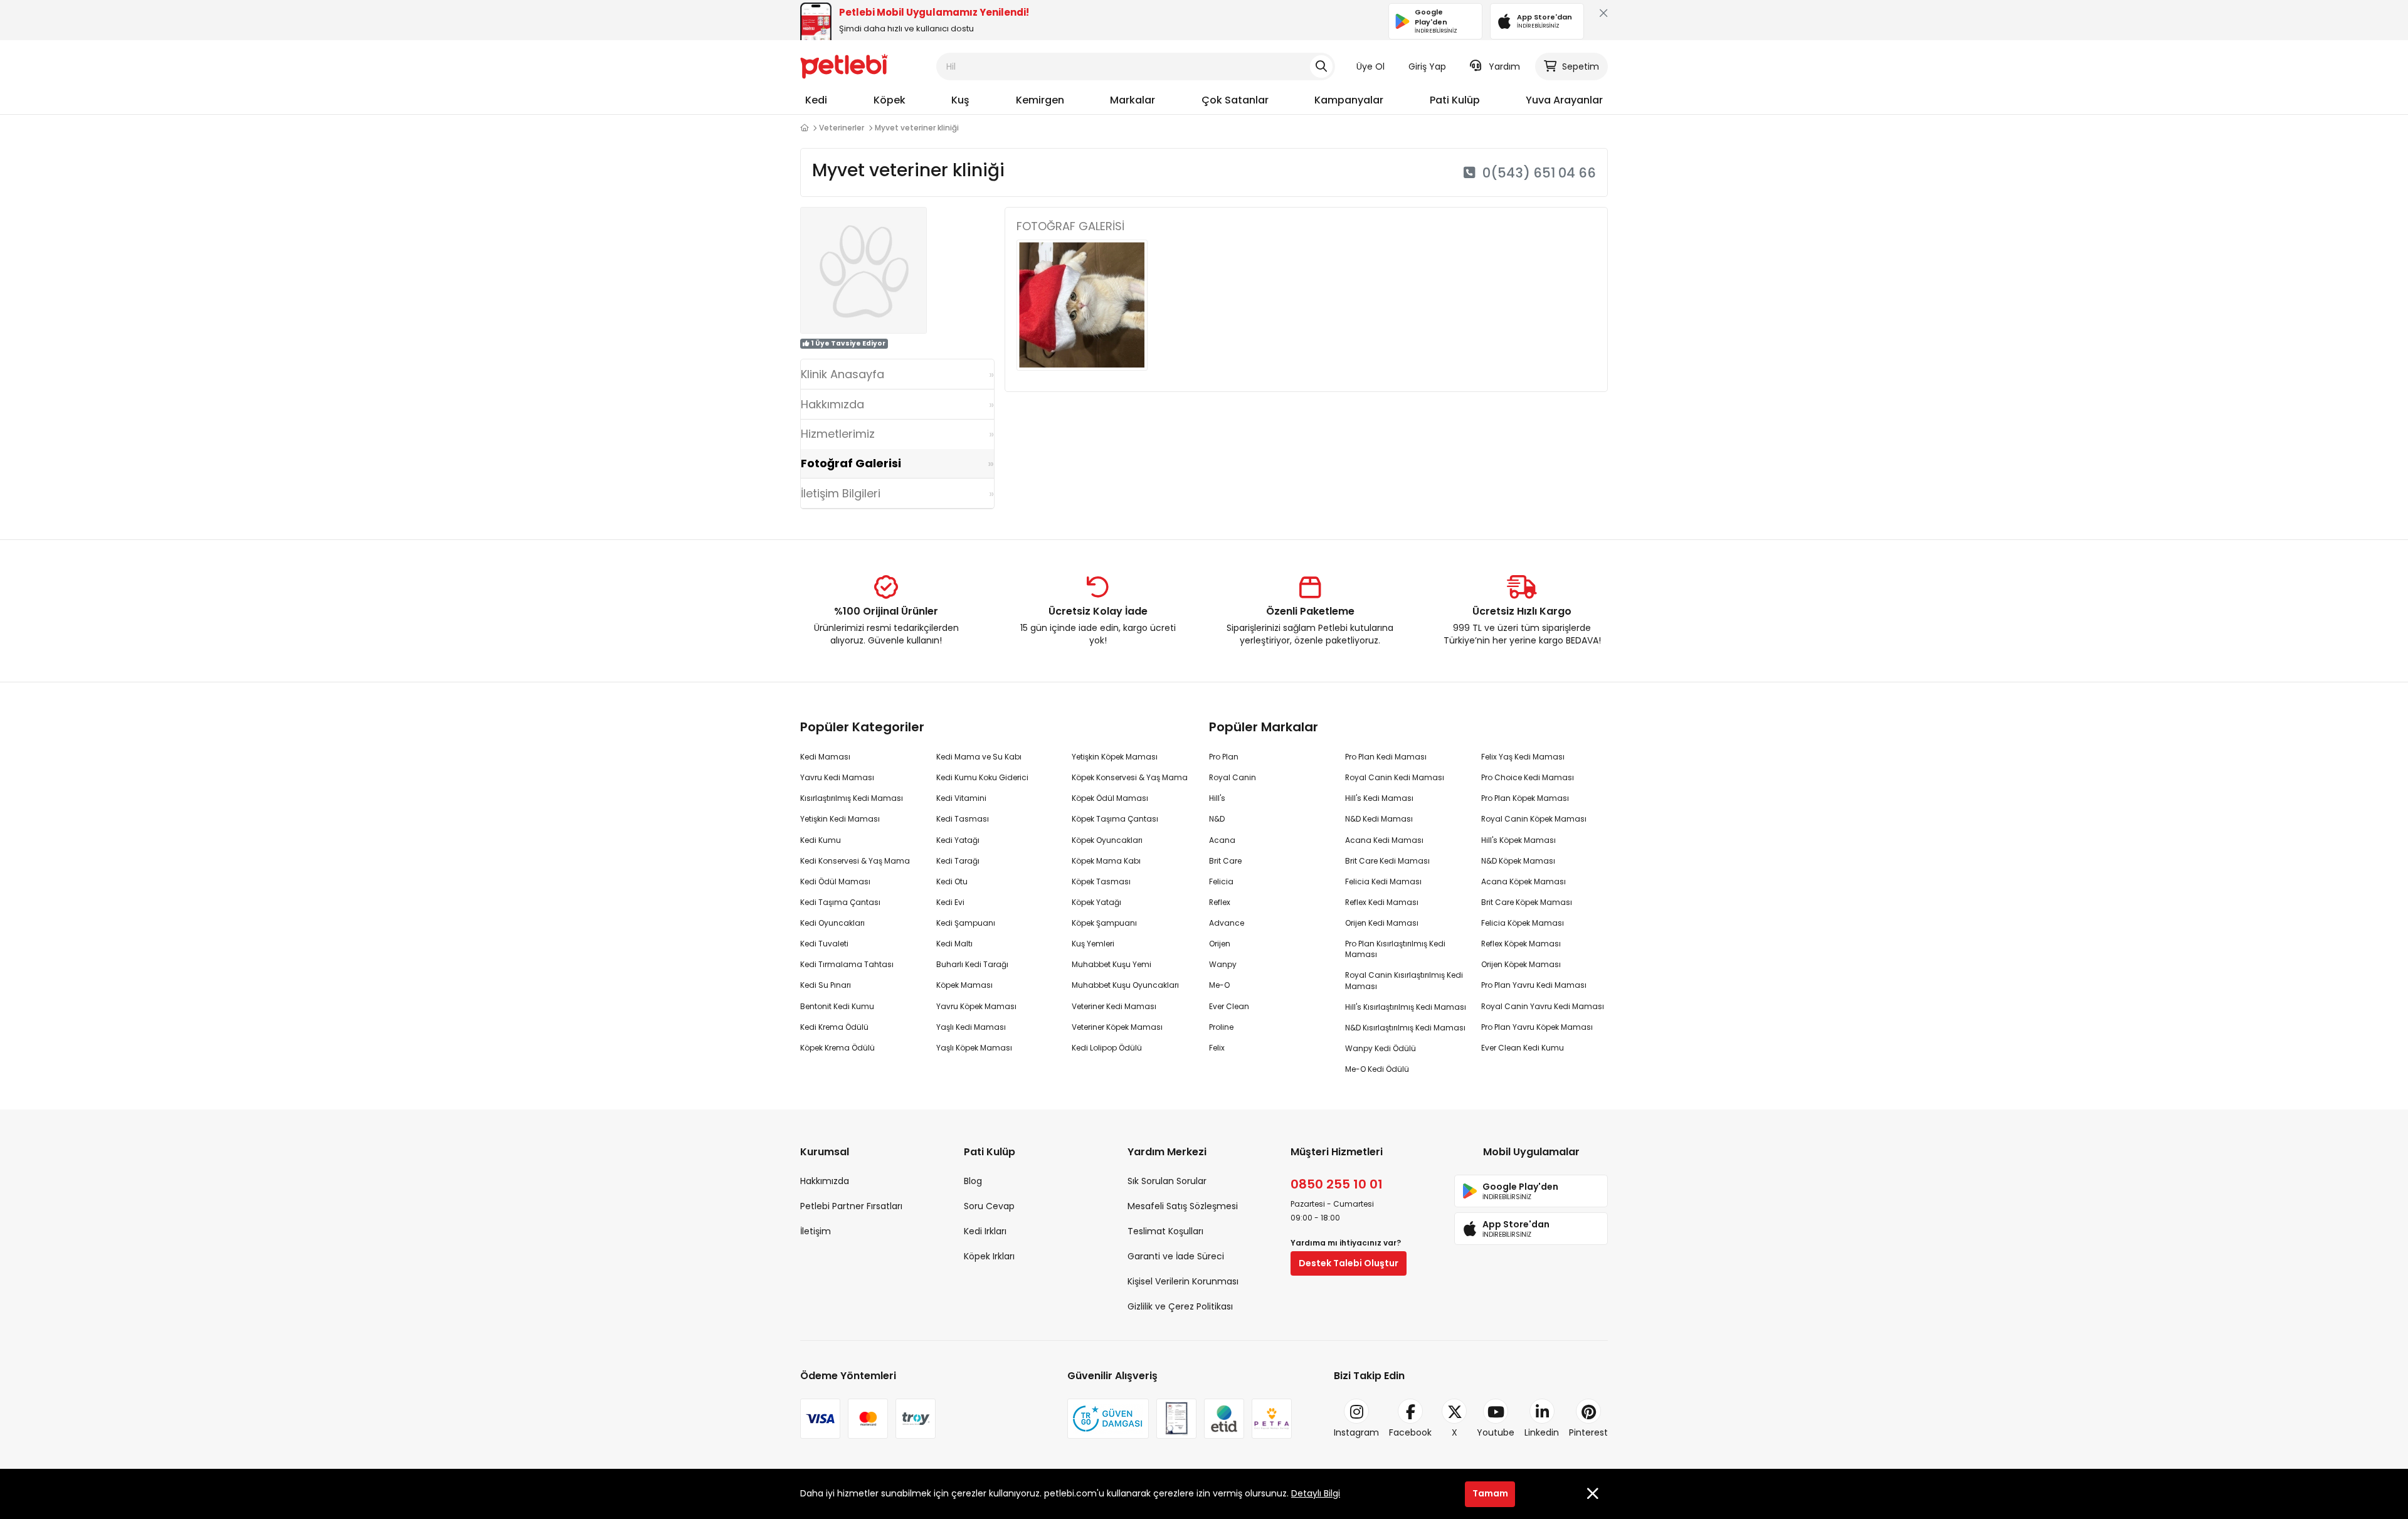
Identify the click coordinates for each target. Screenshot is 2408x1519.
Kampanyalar (1349, 100)
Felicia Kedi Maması (1383, 881)
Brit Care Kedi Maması (1387, 861)
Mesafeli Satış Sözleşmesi (1183, 1206)
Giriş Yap (1427, 66)
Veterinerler (842, 128)
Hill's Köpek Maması (1518, 840)
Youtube (1496, 1432)
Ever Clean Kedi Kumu (1523, 1048)
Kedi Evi (950, 902)
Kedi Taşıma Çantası (840, 902)
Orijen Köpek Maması (1521, 964)
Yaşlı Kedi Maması (971, 1027)
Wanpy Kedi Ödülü (1381, 1048)
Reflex (1220, 902)
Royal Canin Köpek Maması (1534, 819)
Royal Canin (1233, 777)
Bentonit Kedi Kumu (837, 1006)
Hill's (1217, 798)
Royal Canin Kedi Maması (1395, 777)
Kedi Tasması (963, 819)
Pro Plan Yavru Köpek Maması (1537, 1027)
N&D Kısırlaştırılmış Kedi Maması (1405, 1028)
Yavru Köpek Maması (976, 1006)
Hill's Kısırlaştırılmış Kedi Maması (1406, 1007)
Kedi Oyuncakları (832, 923)
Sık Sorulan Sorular (1167, 1181)
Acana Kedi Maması (1384, 840)
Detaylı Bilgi (1316, 1493)
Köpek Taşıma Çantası (1115, 819)
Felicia (1221, 881)
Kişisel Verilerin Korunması (1183, 1281)
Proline (1221, 1027)
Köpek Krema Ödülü (837, 1048)
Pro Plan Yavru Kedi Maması (1534, 985)
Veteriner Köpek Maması (1117, 1027)
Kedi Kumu (821, 840)
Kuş (960, 100)
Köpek (890, 100)
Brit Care (1225, 861)
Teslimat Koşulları (1165, 1231)
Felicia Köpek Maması (1523, 923)
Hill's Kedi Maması (1379, 798)
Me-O (1219, 985)
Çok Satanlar (1235, 100)
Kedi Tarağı (958, 861)
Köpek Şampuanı (1104, 923)
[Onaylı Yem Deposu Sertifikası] (1176, 1419)
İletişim (816, 1231)
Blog (973, 1181)
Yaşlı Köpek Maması (974, 1048)
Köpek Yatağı (1096, 902)
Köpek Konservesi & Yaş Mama (1130, 777)
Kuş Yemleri (1093, 944)
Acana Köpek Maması (1523, 881)
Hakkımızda (832, 404)
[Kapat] (1601, 16)
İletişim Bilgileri (841, 493)
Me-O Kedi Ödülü (1377, 1069)
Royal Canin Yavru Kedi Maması (1543, 1006)
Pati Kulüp (1455, 100)
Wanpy (1223, 964)
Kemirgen (1040, 100)
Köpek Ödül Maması (1110, 798)
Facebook (1410, 1432)
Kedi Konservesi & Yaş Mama (855, 861)
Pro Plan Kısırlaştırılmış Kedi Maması (1395, 949)
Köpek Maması (964, 985)
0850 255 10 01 (1337, 1184)
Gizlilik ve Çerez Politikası (1180, 1306)
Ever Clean (1229, 1006)
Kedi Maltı (954, 944)
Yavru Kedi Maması (837, 777)
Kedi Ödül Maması (835, 881)
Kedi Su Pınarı (826, 985)
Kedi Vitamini (961, 798)
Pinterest (1588, 1432)
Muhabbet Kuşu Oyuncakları (1125, 985)
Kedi (816, 100)
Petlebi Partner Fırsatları (851, 1206)
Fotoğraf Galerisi (851, 463)
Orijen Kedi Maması (1382, 923)
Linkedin (1542, 1432)
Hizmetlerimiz (838, 434)
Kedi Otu (952, 881)
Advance (1227, 923)
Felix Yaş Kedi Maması (1523, 757)
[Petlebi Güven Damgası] (1108, 1419)
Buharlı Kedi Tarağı (972, 964)
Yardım (1504, 66)
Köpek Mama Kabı (1106, 861)
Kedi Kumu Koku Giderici (982, 777)
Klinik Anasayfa (842, 374)
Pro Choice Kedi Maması (1528, 777)
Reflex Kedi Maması (1382, 902)
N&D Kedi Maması (1379, 819)
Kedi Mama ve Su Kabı (979, 757)
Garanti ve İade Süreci (1176, 1256)
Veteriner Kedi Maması (1114, 1006)
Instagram (1356, 1432)
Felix (1217, 1048)
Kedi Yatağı (958, 840)
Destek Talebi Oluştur (1349, 1263)
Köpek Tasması (1101, 881)
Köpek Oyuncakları (1107, 840)
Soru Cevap (989, 1206)
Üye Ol (1370, 66)
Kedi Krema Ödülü (834, 1027)
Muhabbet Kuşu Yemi (1112, 964)
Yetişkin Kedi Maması (840, 819)
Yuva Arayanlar (1564, 100)
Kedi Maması (825, 757)
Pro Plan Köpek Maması (1525, 798)
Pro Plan (1224, 757)
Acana (1222, 840)
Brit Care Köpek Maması (1527, 902)
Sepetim (1581, 66)
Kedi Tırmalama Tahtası (847, 964)
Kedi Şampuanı (966, 923)
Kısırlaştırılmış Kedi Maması (852, 798)
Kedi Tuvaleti (824, 944)
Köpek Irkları (989, 1256)
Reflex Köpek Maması (1521, 944)
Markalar (1133, 100)
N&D (1217, 819)
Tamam (1490, 1493)
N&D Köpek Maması (1518, 861)
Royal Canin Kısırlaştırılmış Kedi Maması (1404, 980)
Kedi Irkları (985, 1231)
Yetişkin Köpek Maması (1115, 757)
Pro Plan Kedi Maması (1386, 757)
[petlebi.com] (804, 128)
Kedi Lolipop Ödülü (1107, 1048)
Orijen (1220, 944)
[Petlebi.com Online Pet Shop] (844, 66)
